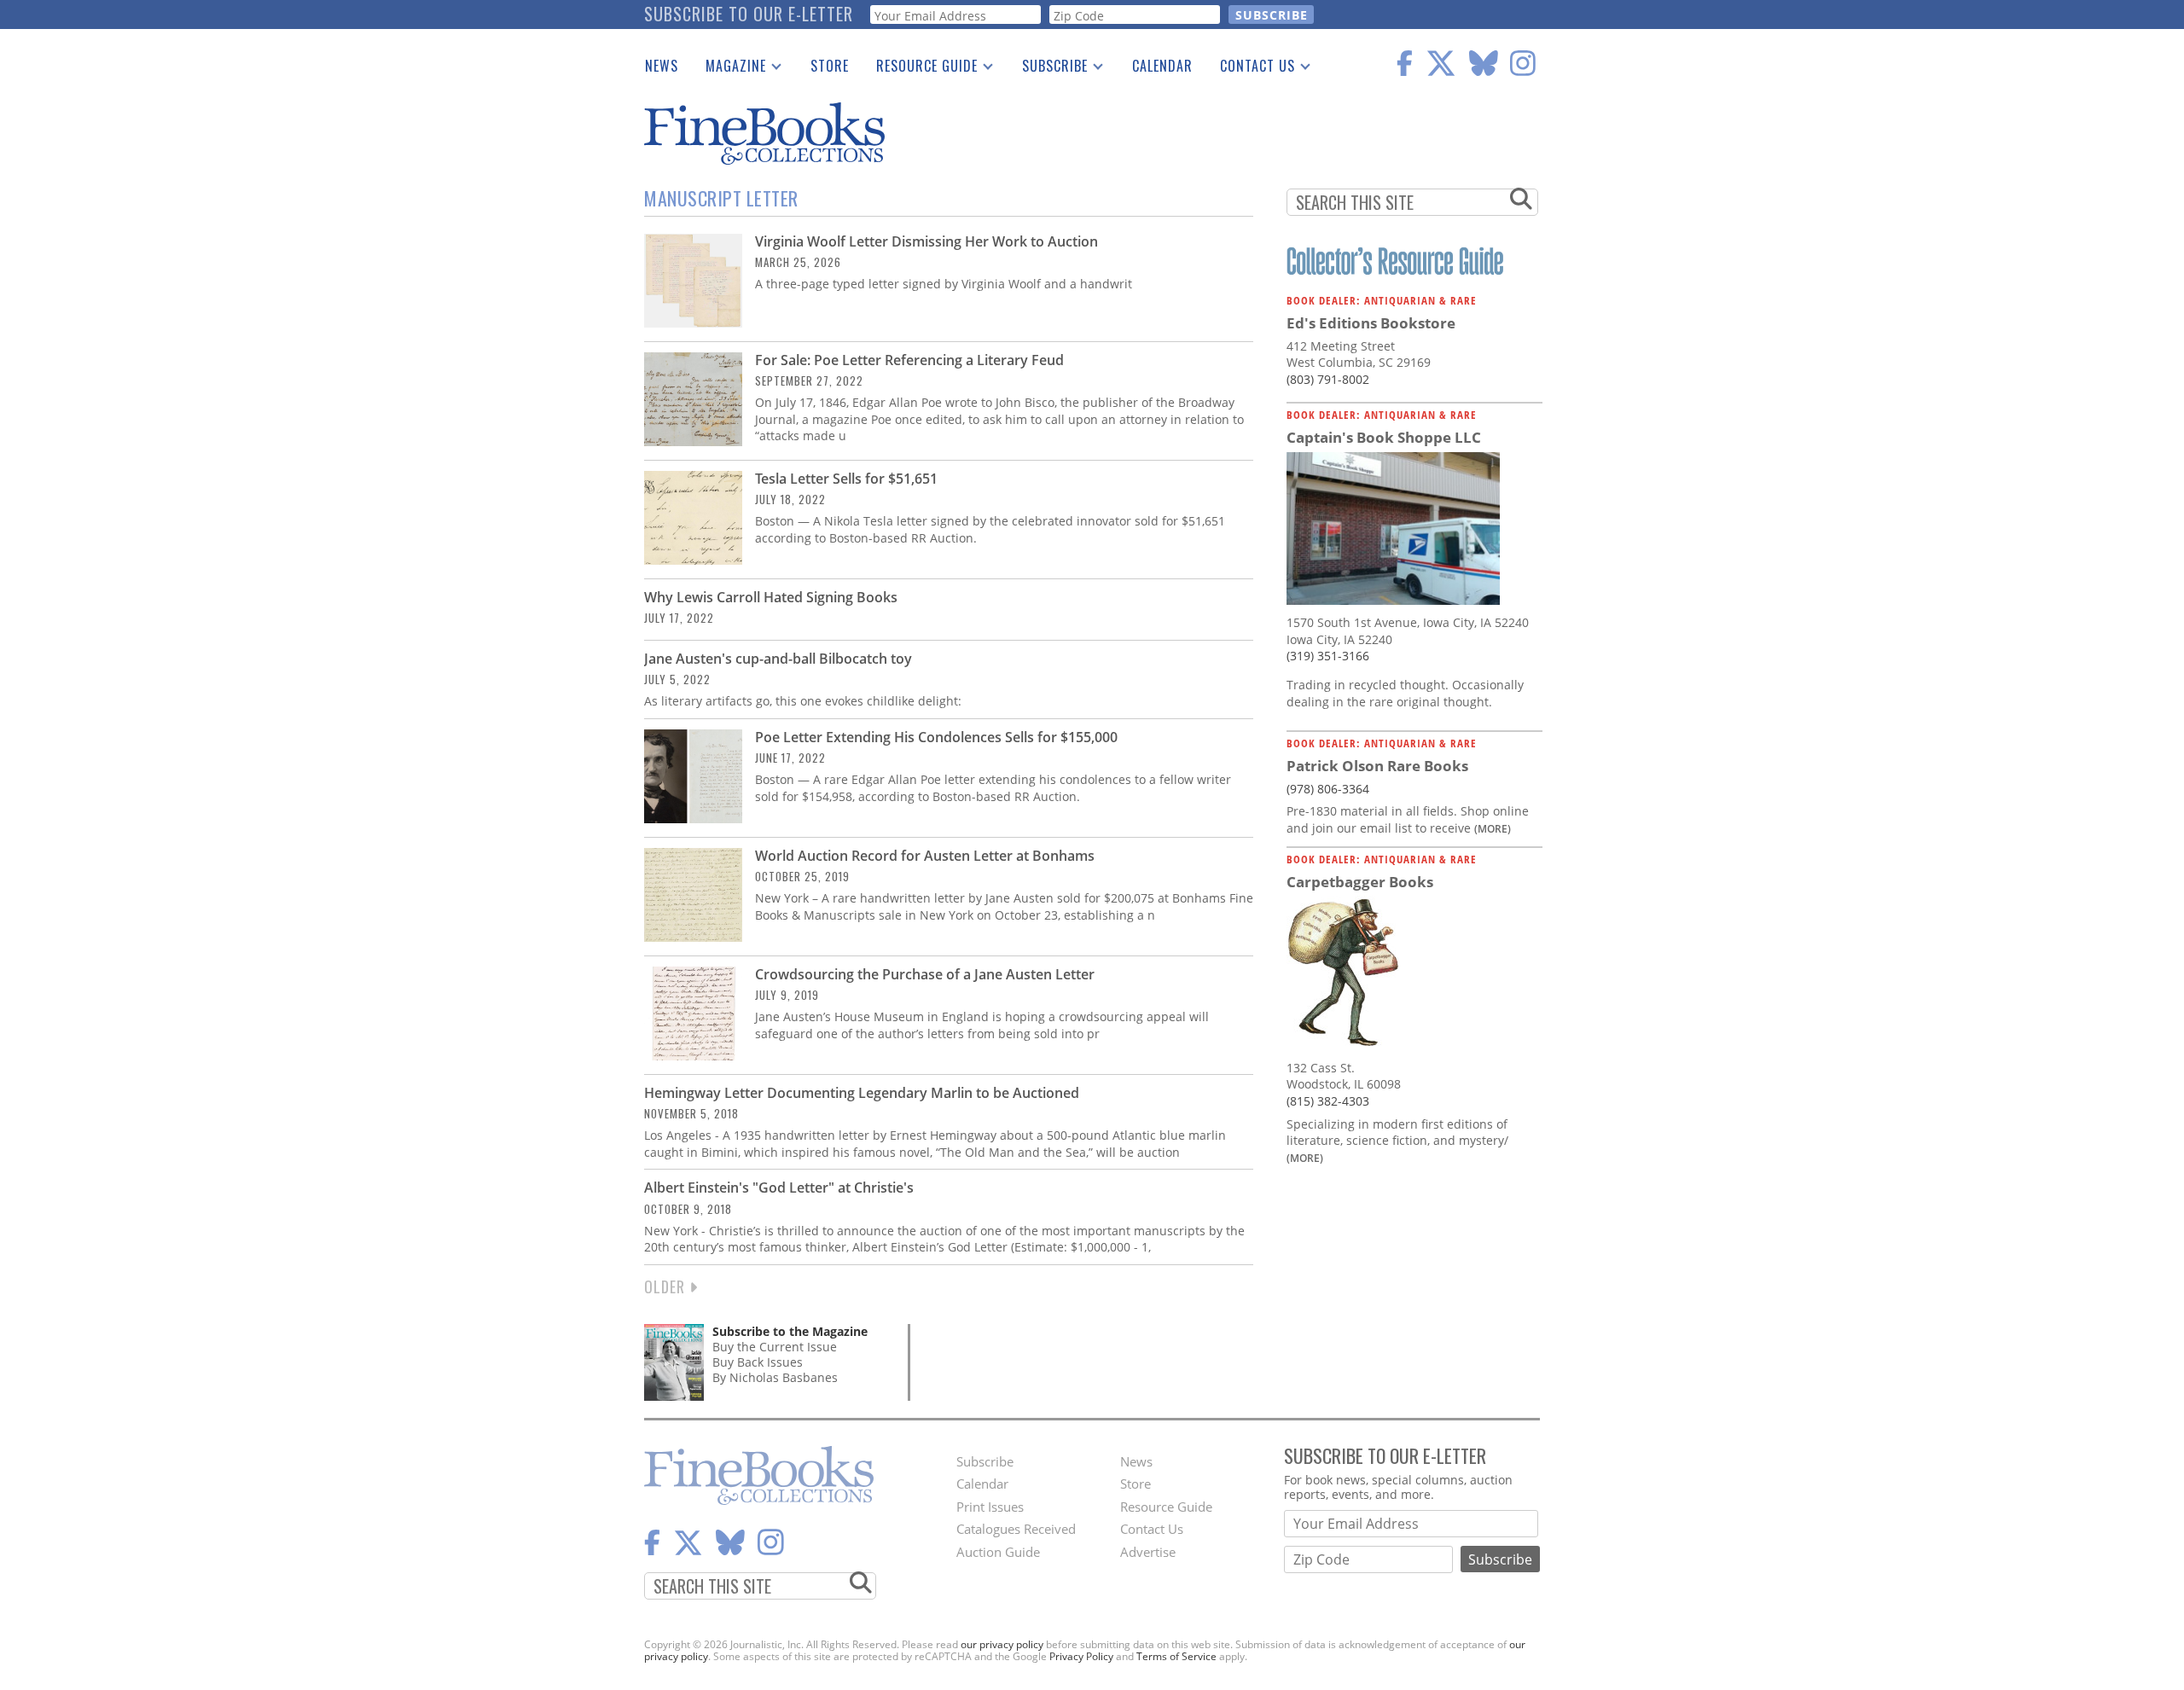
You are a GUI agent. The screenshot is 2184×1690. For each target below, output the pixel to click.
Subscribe (1048, 69)
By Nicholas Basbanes (775, 1377)
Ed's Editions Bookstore (1371, 323)
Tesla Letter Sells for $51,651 (846, 479)
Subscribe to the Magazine (790, 1331)
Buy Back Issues (758, 1362)
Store (830, 66)
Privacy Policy (1081, 1656)
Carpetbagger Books (1360, 882)
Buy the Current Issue (775, 1347)
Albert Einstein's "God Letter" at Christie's (779, 1188)
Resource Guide (920, 69)
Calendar (1162, 66)
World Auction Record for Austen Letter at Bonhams (925, 856)
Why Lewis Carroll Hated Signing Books (771, 597)
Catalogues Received (1016, 1529)
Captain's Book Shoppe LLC (1384, 437)
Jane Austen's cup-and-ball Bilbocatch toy (778, 659)
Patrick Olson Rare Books (1377, 766)
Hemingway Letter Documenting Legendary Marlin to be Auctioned (862, 1093)
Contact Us (1251, 69)
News (662, 66)
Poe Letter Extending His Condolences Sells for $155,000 (936, 737)
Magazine (729, 69)
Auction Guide (998, 1552)
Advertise (1148, 1552)
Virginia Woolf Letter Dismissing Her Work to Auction (926, 241)
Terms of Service (1176, 1656)
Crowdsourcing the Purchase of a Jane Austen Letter (925, 974)
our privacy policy (1002, 1644)
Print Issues (990, 1507)
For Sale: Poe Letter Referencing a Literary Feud (909, 360)
